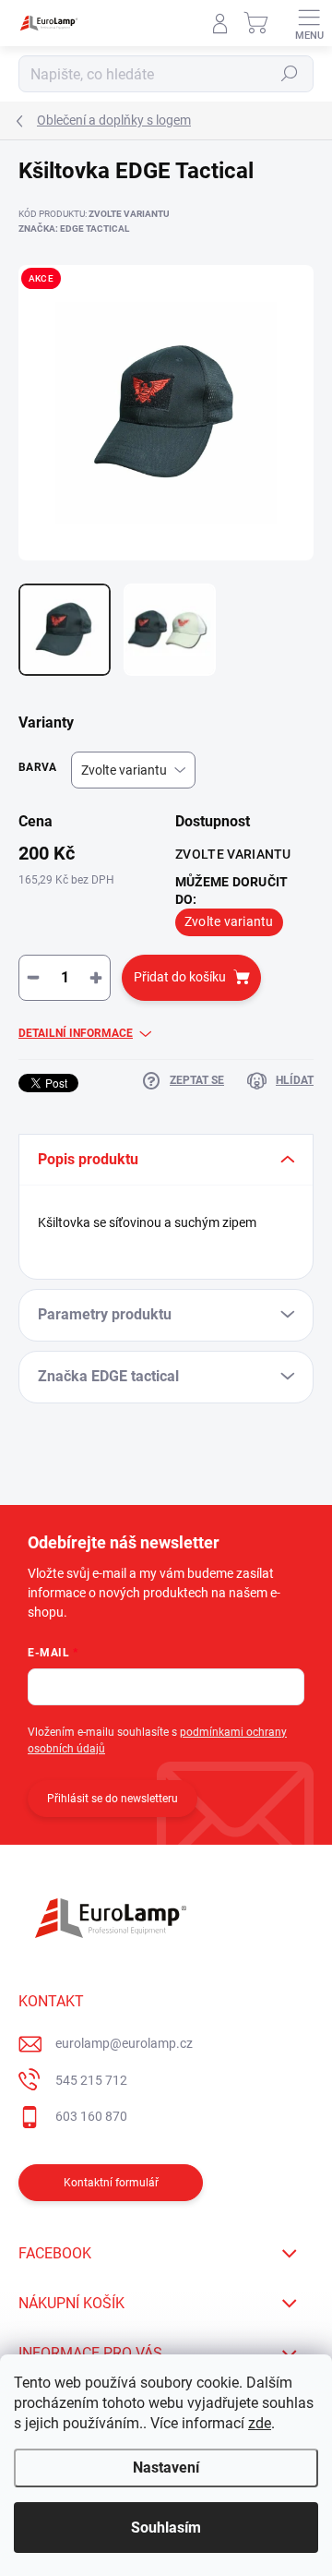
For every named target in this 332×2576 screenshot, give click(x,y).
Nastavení (166, 2468)
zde (260, 2423)
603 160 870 (91, 2116)
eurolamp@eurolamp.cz (124, 2043)
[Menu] (309, 23)
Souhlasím (166, 2528)
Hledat (290, 74)
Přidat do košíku (180, 977)
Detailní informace (76, 1033)
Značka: (74, 229)
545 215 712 (91, 2080)
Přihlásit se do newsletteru (113, 1799)
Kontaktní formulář (111, 2183)
